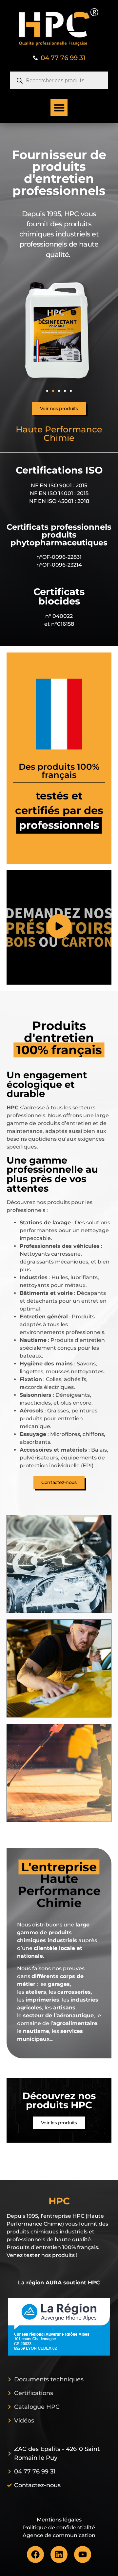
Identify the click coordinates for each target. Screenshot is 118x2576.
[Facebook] (35, 2554)
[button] (59, 108)
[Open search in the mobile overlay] (59, 80)
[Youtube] (83, 2554)
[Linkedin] (59, 2554)
